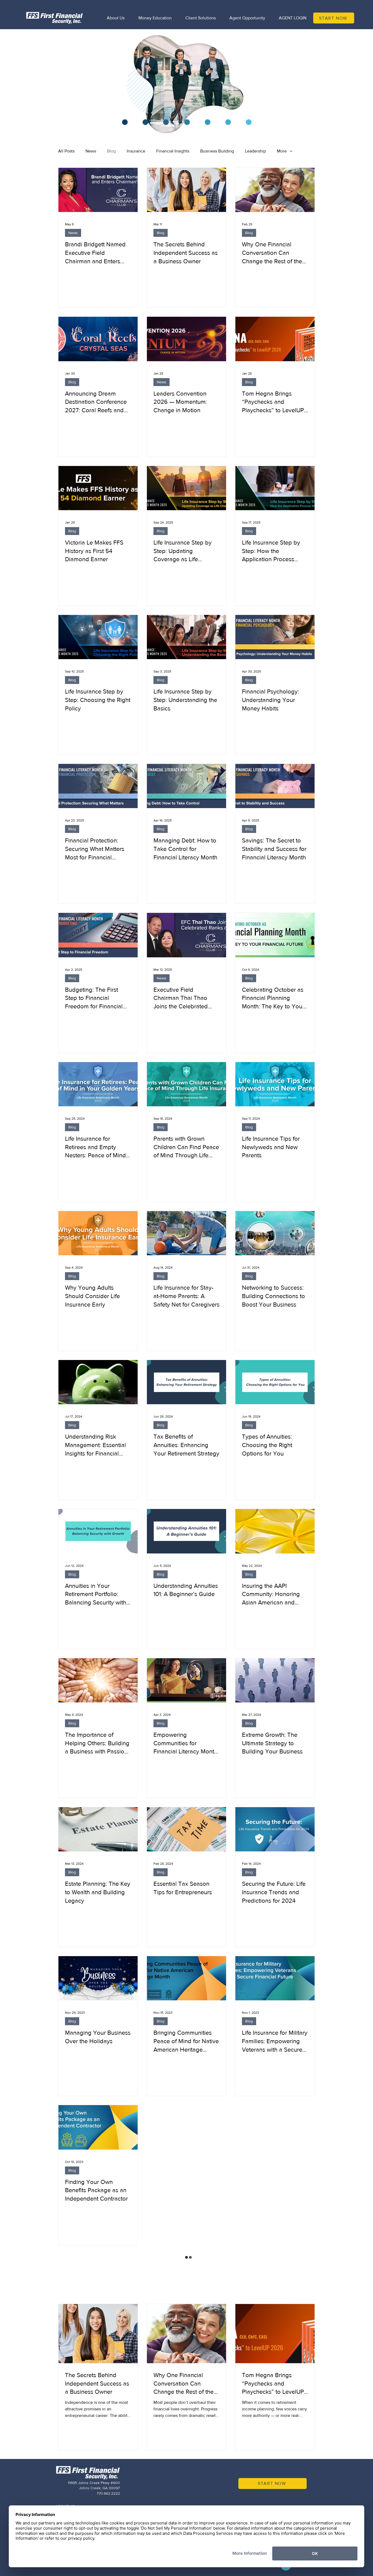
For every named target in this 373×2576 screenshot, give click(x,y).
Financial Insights (173, 151)
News (91, 151)
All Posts (66, 151)
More (282, 151)
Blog (111, 151)
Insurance (136, 151)
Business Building (217, 151)
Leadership (255, 151)
